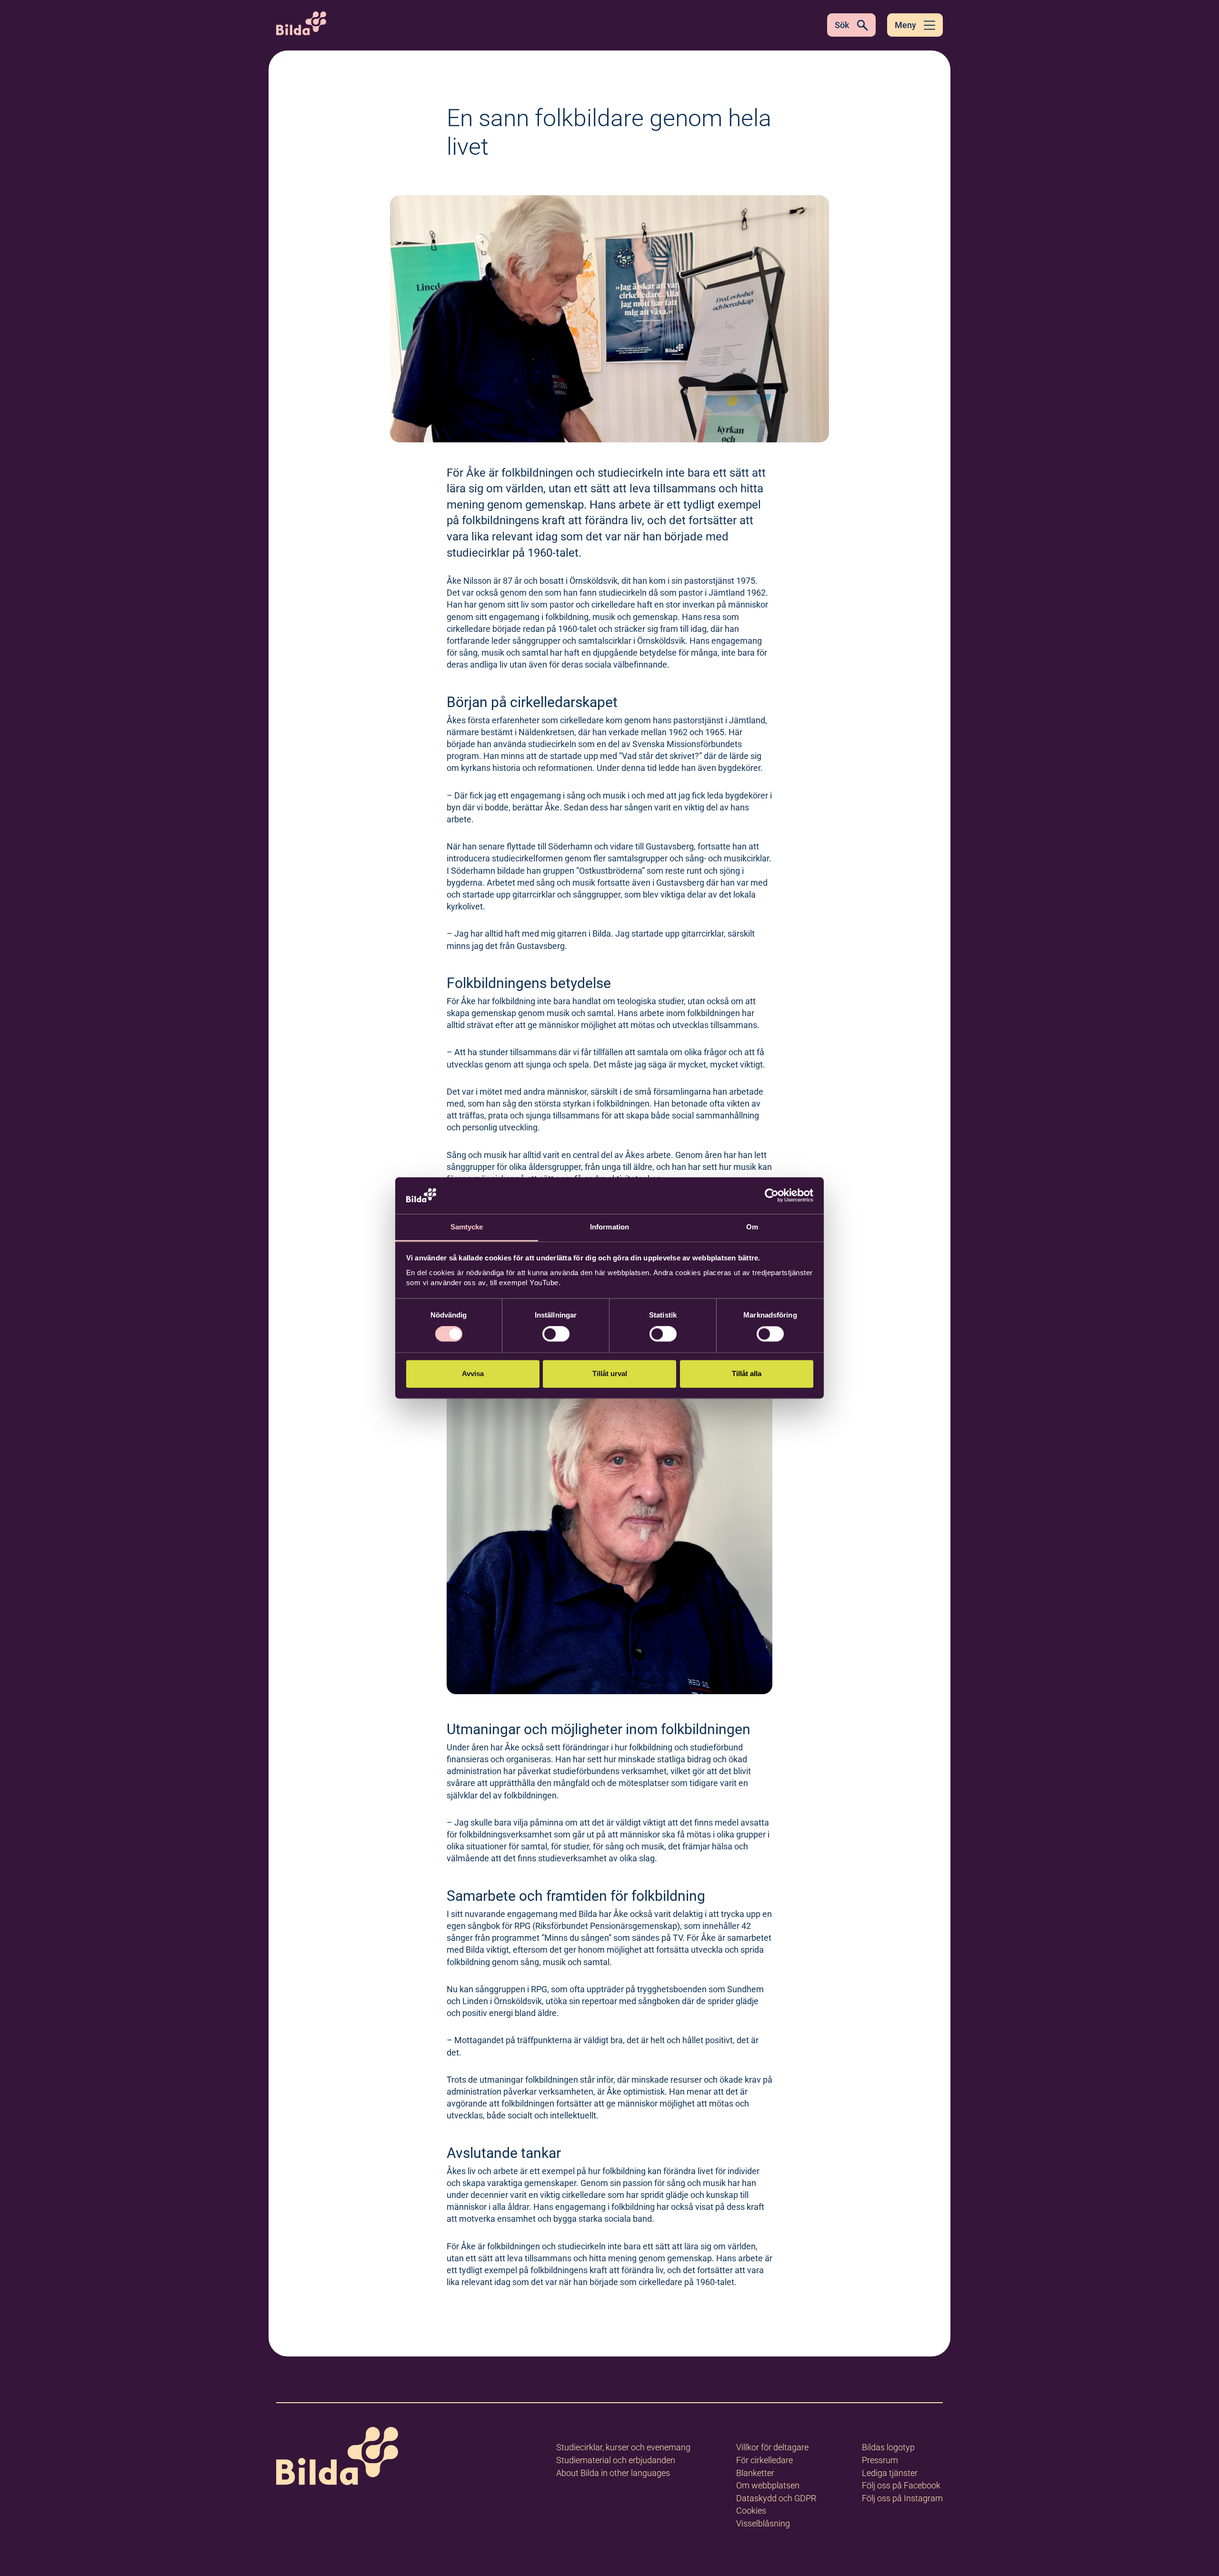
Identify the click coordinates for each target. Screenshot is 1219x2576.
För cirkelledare (764, 2460)
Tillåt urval (610, 1373)
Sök (842, 25)
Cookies (751, 2511)
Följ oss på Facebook (901, 2485)
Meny (905, 25)
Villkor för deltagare (772, 2447)
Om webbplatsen (768, 2485)
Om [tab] (752, 1227)
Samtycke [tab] (467, 1227)
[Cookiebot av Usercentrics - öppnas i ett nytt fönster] (772, 1196)
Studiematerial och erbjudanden (616, 2460)
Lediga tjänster (890, 2473)
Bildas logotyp (888, 2447)
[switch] (556, 1334)
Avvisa (473, 1373)
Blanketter (755, 2473)
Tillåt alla (747, 1373)
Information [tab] (609, 1227)
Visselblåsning (763, 2523)
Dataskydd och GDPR (776, 2498)
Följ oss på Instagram (902, 2498)
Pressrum (880, 2460)
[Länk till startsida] (337, 2458)
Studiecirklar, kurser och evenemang (623, 2447)
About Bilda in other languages (613, 2473)
